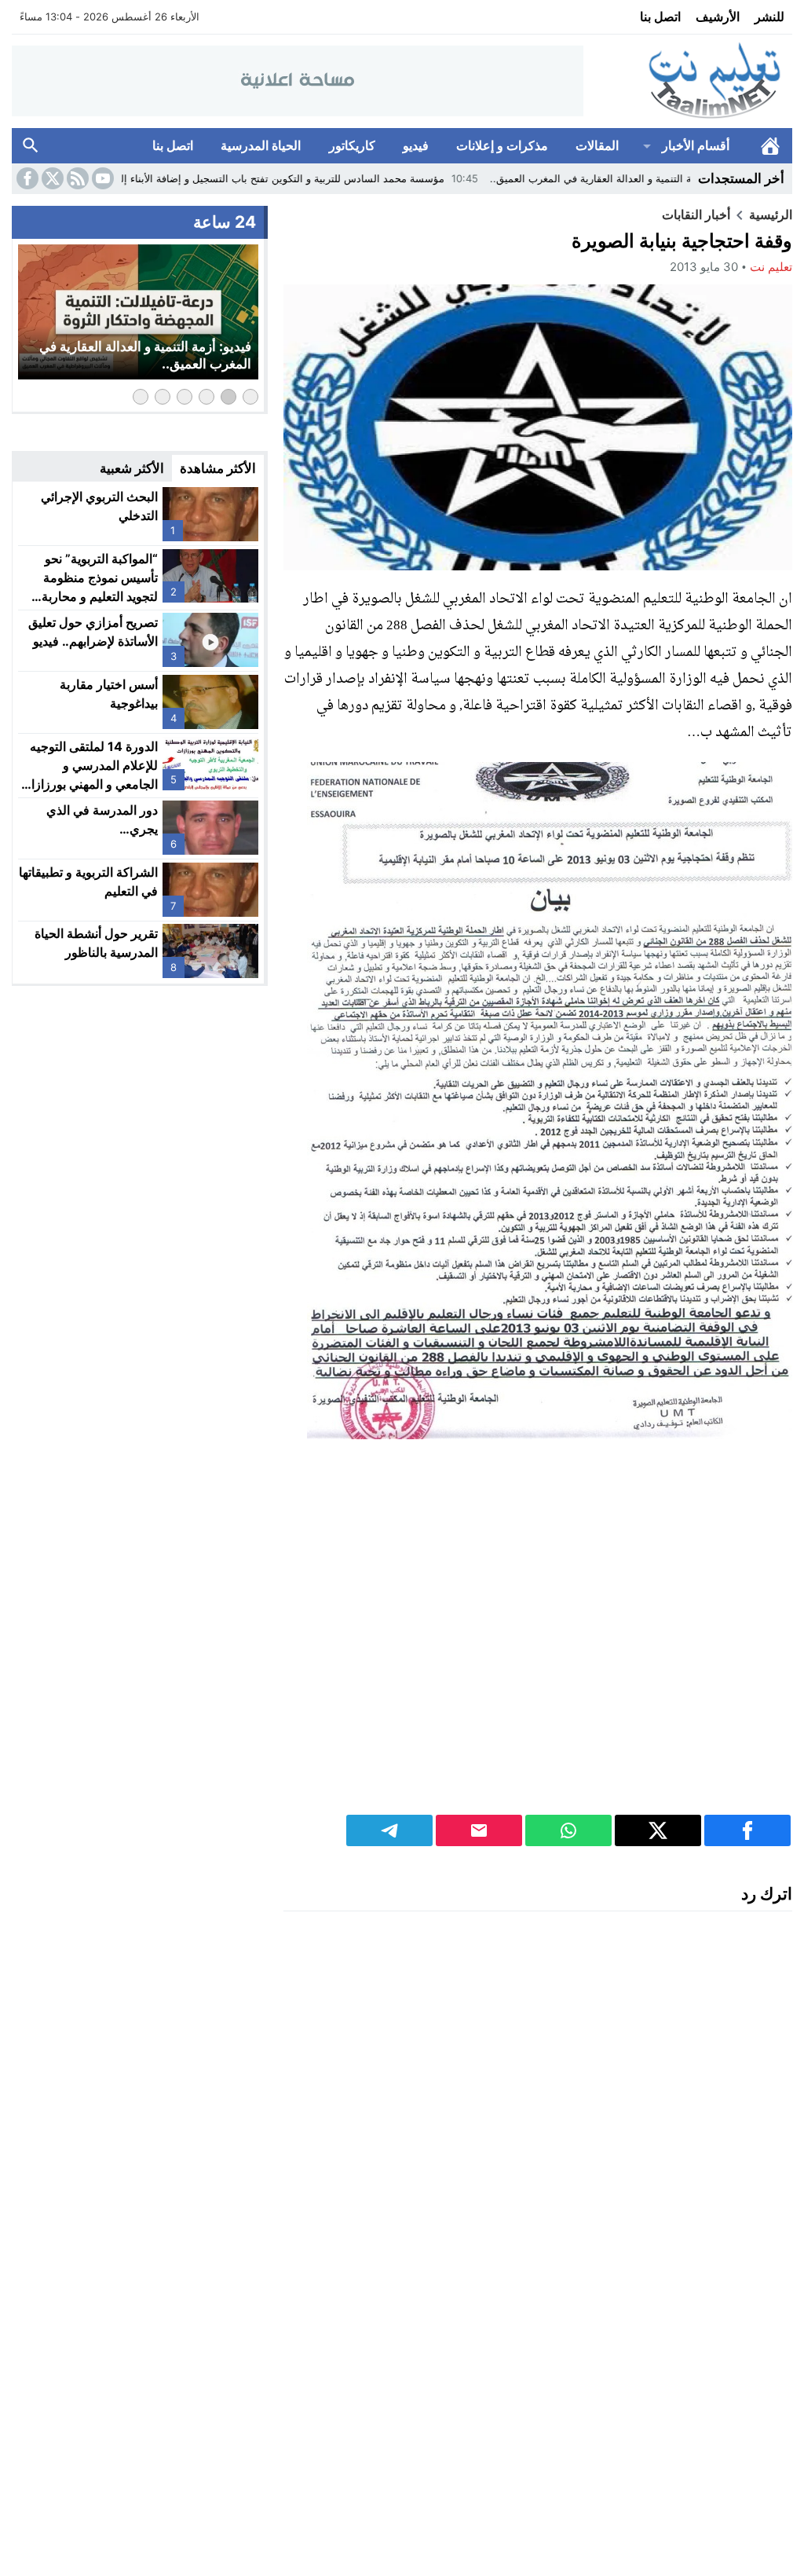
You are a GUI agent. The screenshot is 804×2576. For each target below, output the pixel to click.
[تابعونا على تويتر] (51, 178)
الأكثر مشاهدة (218, 468)
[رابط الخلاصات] (76, 178)
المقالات (597, 145)
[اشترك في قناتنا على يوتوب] (101, 178)
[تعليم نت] (688, 81)
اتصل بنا (660, 16)
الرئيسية (770, 146)
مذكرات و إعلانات (502, 145)
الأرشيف (718, 16)
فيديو (416, 145)
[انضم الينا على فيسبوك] (26, 178)
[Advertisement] (538, 1649)
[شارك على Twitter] (658, 1830)
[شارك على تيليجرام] (389, 1830)
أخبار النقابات (696, 214)
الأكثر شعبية (132, 468)
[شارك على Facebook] (747, 1830)
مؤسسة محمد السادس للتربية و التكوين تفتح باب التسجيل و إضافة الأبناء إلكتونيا (366, 178)
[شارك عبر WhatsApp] (568, 1830)
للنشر (769, 16)
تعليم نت (771, 267)
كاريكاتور (352, 145)
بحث (31, 146)
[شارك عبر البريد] (479, 1830)
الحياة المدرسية (261, 145)
